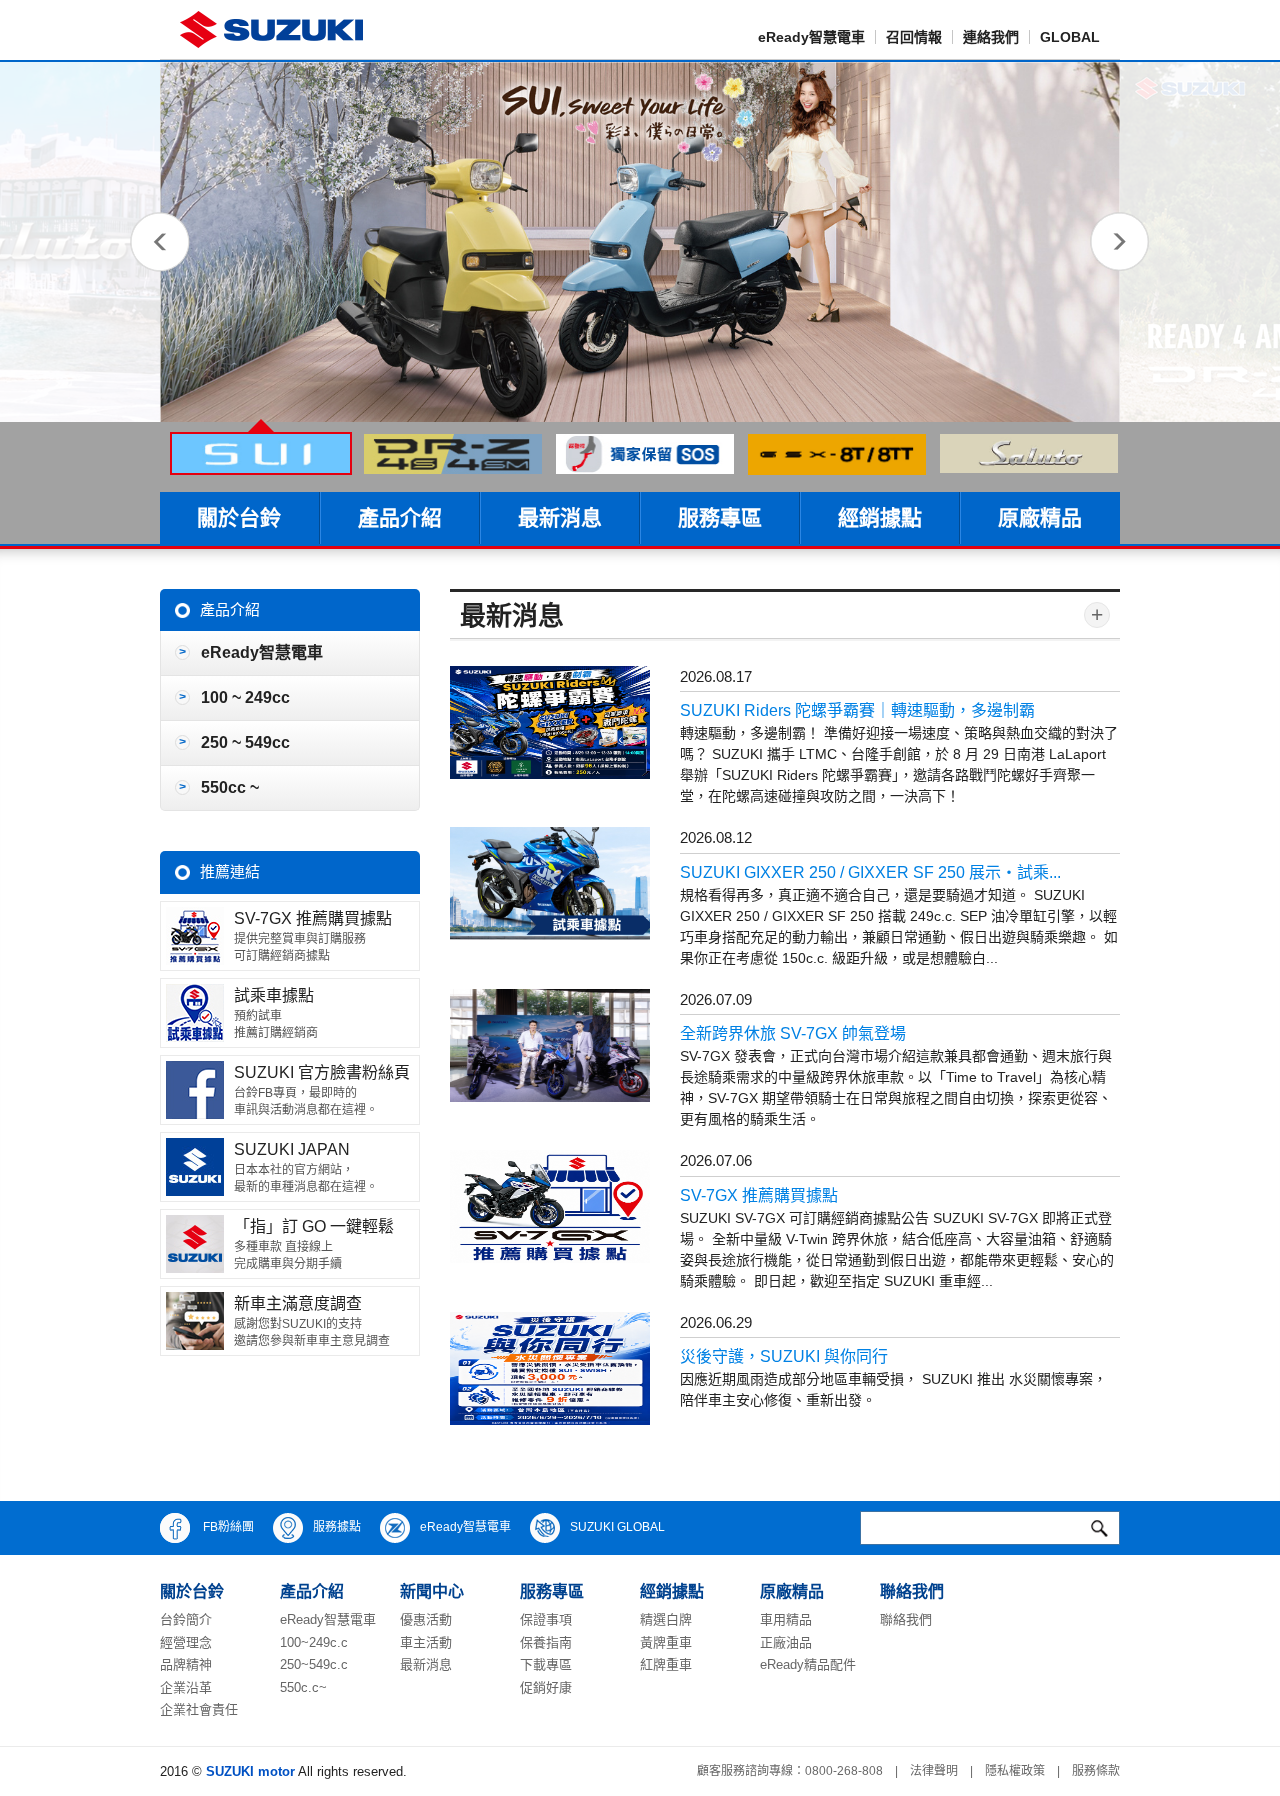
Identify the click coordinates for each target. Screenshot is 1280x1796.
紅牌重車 (666, 1664)
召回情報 (914, 37)
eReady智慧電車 (811, 37)
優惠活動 (426, 1619)
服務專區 (720, 517)
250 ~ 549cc (245, 742)
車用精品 (786, 1619)
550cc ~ (230, 787)
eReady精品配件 (808, 1664)
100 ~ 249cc (245, 697)
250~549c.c (314, 1664)
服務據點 (337, 1527)
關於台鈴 (239, 517)
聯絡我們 (906, 1619)
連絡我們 (991, 37)
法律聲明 (934, 1771)
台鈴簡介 (186, 1619)
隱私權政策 (1015, 1771)
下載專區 (546, 1664)
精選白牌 (666, 1619)
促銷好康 (546, 1687)
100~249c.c (314, 1642)
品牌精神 (186, 1664)
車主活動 (426, 1642)
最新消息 (560, 517)
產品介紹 (400, 517)
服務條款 (1096, 1771)
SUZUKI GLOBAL (617, 1527)
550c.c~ (303, 1687)
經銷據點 (880, 517)
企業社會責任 (199, 1709)
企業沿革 (186, 1687)
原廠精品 (1040, 517)
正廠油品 (786, 1642)
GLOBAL (1070, 37)
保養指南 (546, 1642)
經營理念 (186, 1642)
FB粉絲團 (227, 1527)
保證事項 (546, 1619)
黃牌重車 (666, 1642)
